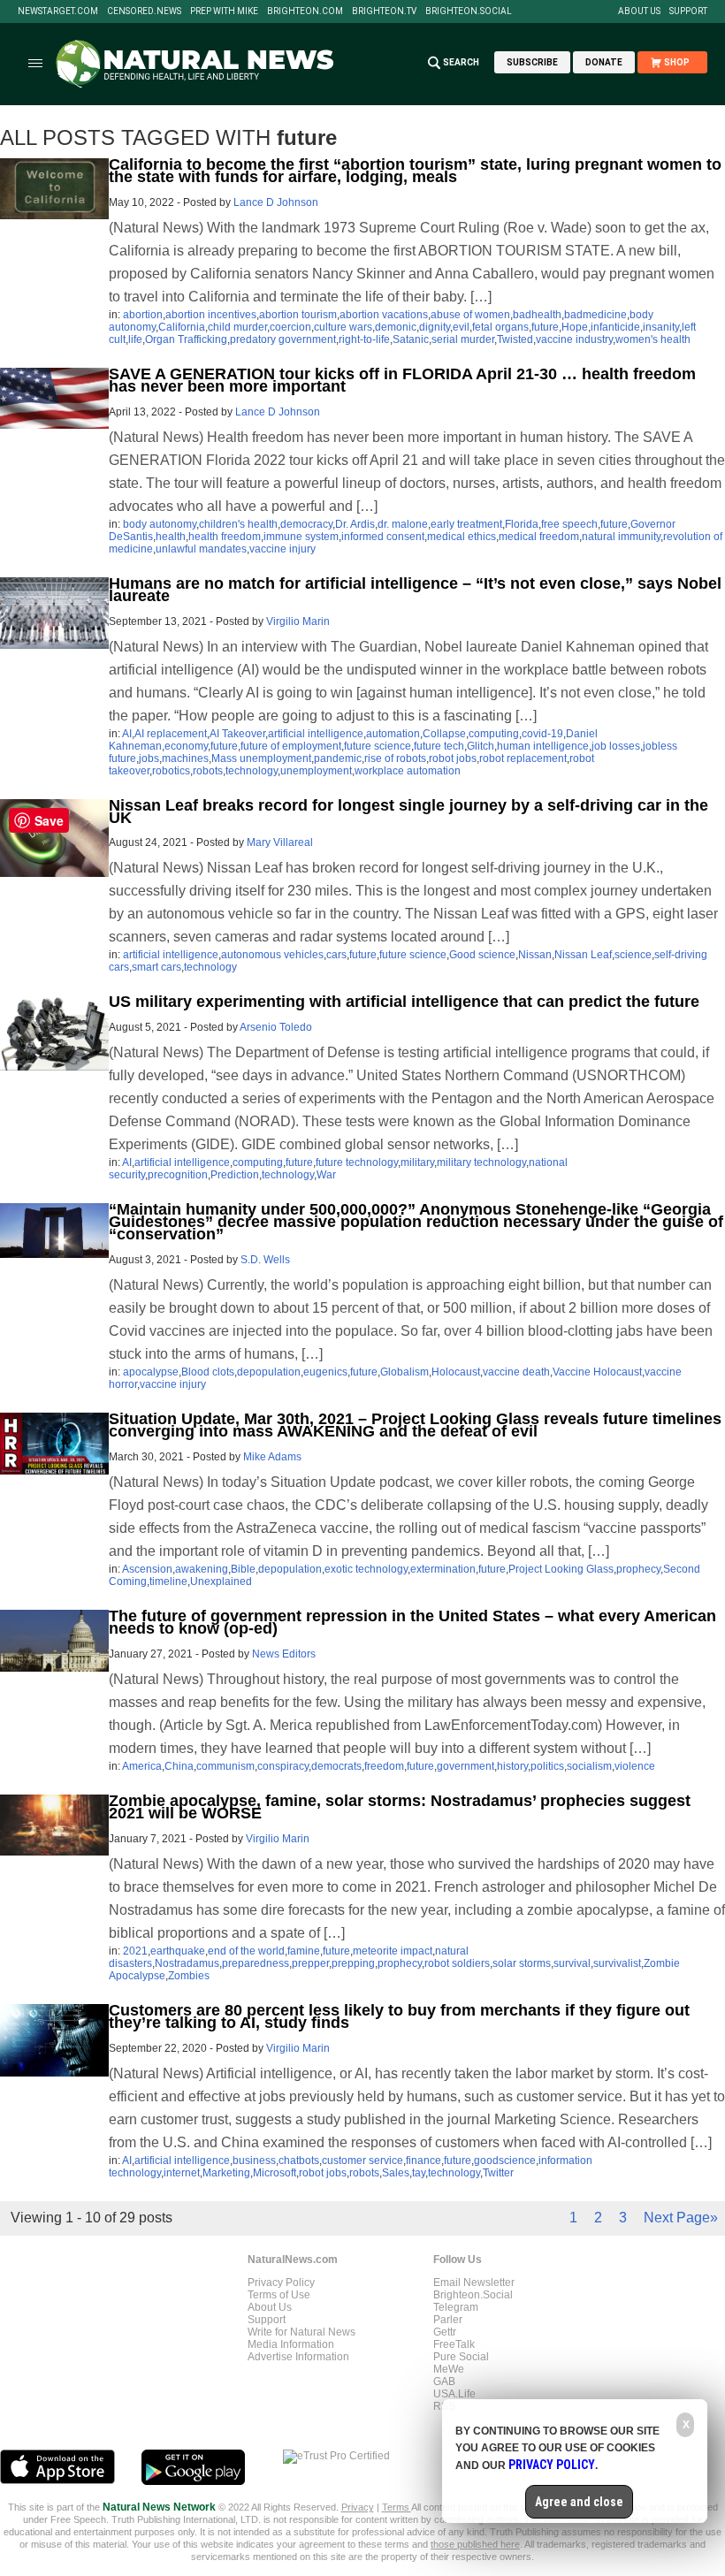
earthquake (178, 1951)
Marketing (226, 2173)
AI (127, 734)
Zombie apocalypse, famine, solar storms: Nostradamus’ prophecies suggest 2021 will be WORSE (400, 1807)
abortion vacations (384, 315)
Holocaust (456, 1372)
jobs (149, 758)
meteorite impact (393, 1951)
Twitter (498, 2173)
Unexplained (221, 1581)
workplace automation (408, 771)
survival (572, 1963)
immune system (301, 537)
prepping (353, 1963)
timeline (168, 1581)
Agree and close (579, 2502)
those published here (475, 2544)
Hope (575, 327)
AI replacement (171, 734)
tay (419, 2173)
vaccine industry (574, 339)
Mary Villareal (280, 842)
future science (378, 746)
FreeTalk (454, 2344)
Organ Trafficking (186, 339)
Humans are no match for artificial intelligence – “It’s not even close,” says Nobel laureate (415, 590)
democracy (306, 524)
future (545, 327)
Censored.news (144, 11)
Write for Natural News (301, 2332)
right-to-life (364, 339)
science (633, 955)
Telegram (456, 2307)
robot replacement (523, 758)
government (466, 1766)
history (512, 1766)
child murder (237, 327)
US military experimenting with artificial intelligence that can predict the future (404, 1002)
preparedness (256, 1963)
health (171, 537)
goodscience (505, 2161)
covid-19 (542, 734)
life (135, 339)
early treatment (466, 524)
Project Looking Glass (561, 1569)
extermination (443, 1569)
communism (225, 1766)
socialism (589, 1766)
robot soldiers (457, 1963)
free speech (569, 524)
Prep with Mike (224, 11)
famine (304, 1951)
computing (494, 734)
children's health (238, 524)
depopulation (269, 1372)
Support (688, 11)
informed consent (383, 537)
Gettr (445, 2332)
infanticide (615, 327)
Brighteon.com (305, 11)
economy (186, 746)
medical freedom (539, 537)
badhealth (537, 315)
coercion (290, 327)
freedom (384, 1766)
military (417, 1162)
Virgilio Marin (298, 621)
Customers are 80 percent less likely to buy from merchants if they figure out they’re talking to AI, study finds (399, 2016)
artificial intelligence (316, 734)
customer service (362, 2161)
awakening (202, 1569)
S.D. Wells (265, 1260)
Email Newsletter (474, 2283)
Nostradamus (187, 1963)
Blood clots (208, 1372)
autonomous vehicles (272, 955)
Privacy (358, 2507)
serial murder (463, 339)
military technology (481, 1162)
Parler (448, 2320)
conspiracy (283, 1766)
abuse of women (470, 315)
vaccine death (516, 1372)
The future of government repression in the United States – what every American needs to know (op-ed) (412, 1622)
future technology (357, 1162)
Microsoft (275, 2173)
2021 (135, 1951)
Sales (396, 2173)
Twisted (515, 339)
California (182, 327)
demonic (396, 327)
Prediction (235, 1175)
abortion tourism (298, 315)
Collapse (444, 734)
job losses (616, 746)
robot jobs (453, 758)
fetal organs (500, 327)
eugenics (325, 1372)
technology (252, 771)
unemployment (316, 771)
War (326, 1175)
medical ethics (462, 537)
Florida (522, 524)
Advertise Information (298, 2357)
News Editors (284, 1654)
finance (424, 2161)
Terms (397, 2507)
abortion (143, 315)
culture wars (343, 327)
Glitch (481, 746)
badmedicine (595, 315)
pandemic (338, 758)
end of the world (246, 1951)
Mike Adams (272, 1457)
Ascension (147, 1569)
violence (635, 1766)
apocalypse (151, 1372)
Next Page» (681, 2218)
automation (393, 734)
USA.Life (454, 2394)
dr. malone (403, 524)
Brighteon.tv (384, 11)
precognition (178, 1175)
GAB (444, 2382)
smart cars (156, 967)
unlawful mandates (201, 549)
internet (182, 2173)
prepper (310, 1963)
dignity (435, 327)
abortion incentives (211, 315)
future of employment (291, 746)
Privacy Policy (281, 2283)
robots (208, 771)
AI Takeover (237, 734)
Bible (243, 1569)
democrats (336, 1766)
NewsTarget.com (58, 11)
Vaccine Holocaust (597, 1372)
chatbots (299, 2161)
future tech (439, 746)
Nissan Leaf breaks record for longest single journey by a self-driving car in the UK (408, 812)
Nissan (535, 955)
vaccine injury (282, 549)
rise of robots (395, 758)
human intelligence (543, 746)
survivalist (617, 1963)
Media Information (291, 2344)
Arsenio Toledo (276, 1027)
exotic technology (366, 1569)
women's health (653, 339)
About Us (639, 11)
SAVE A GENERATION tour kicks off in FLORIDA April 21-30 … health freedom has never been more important (402, 380)
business (254, 2161)
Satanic (411, 339)
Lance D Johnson (276, 202)
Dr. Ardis (355, 524)
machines (185, 758)
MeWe (449, 2369)
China (179, 1766)
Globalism (404, 1372)
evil (461, 327)
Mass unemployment (261, 758)
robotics (171, 771)
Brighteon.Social (469, 11)
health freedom (225, 537)
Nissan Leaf (583, 955)
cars (336, 955)
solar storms (522, 1963)
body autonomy (160, 524)
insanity (661, 327)
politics (547, 1766)
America (142, 1766)
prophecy (638, 1569)
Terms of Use (279, 2295)
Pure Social (461, 2357)
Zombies (189, 1976)
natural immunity (621, 537)
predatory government (283, 339)
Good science (482, 955)
